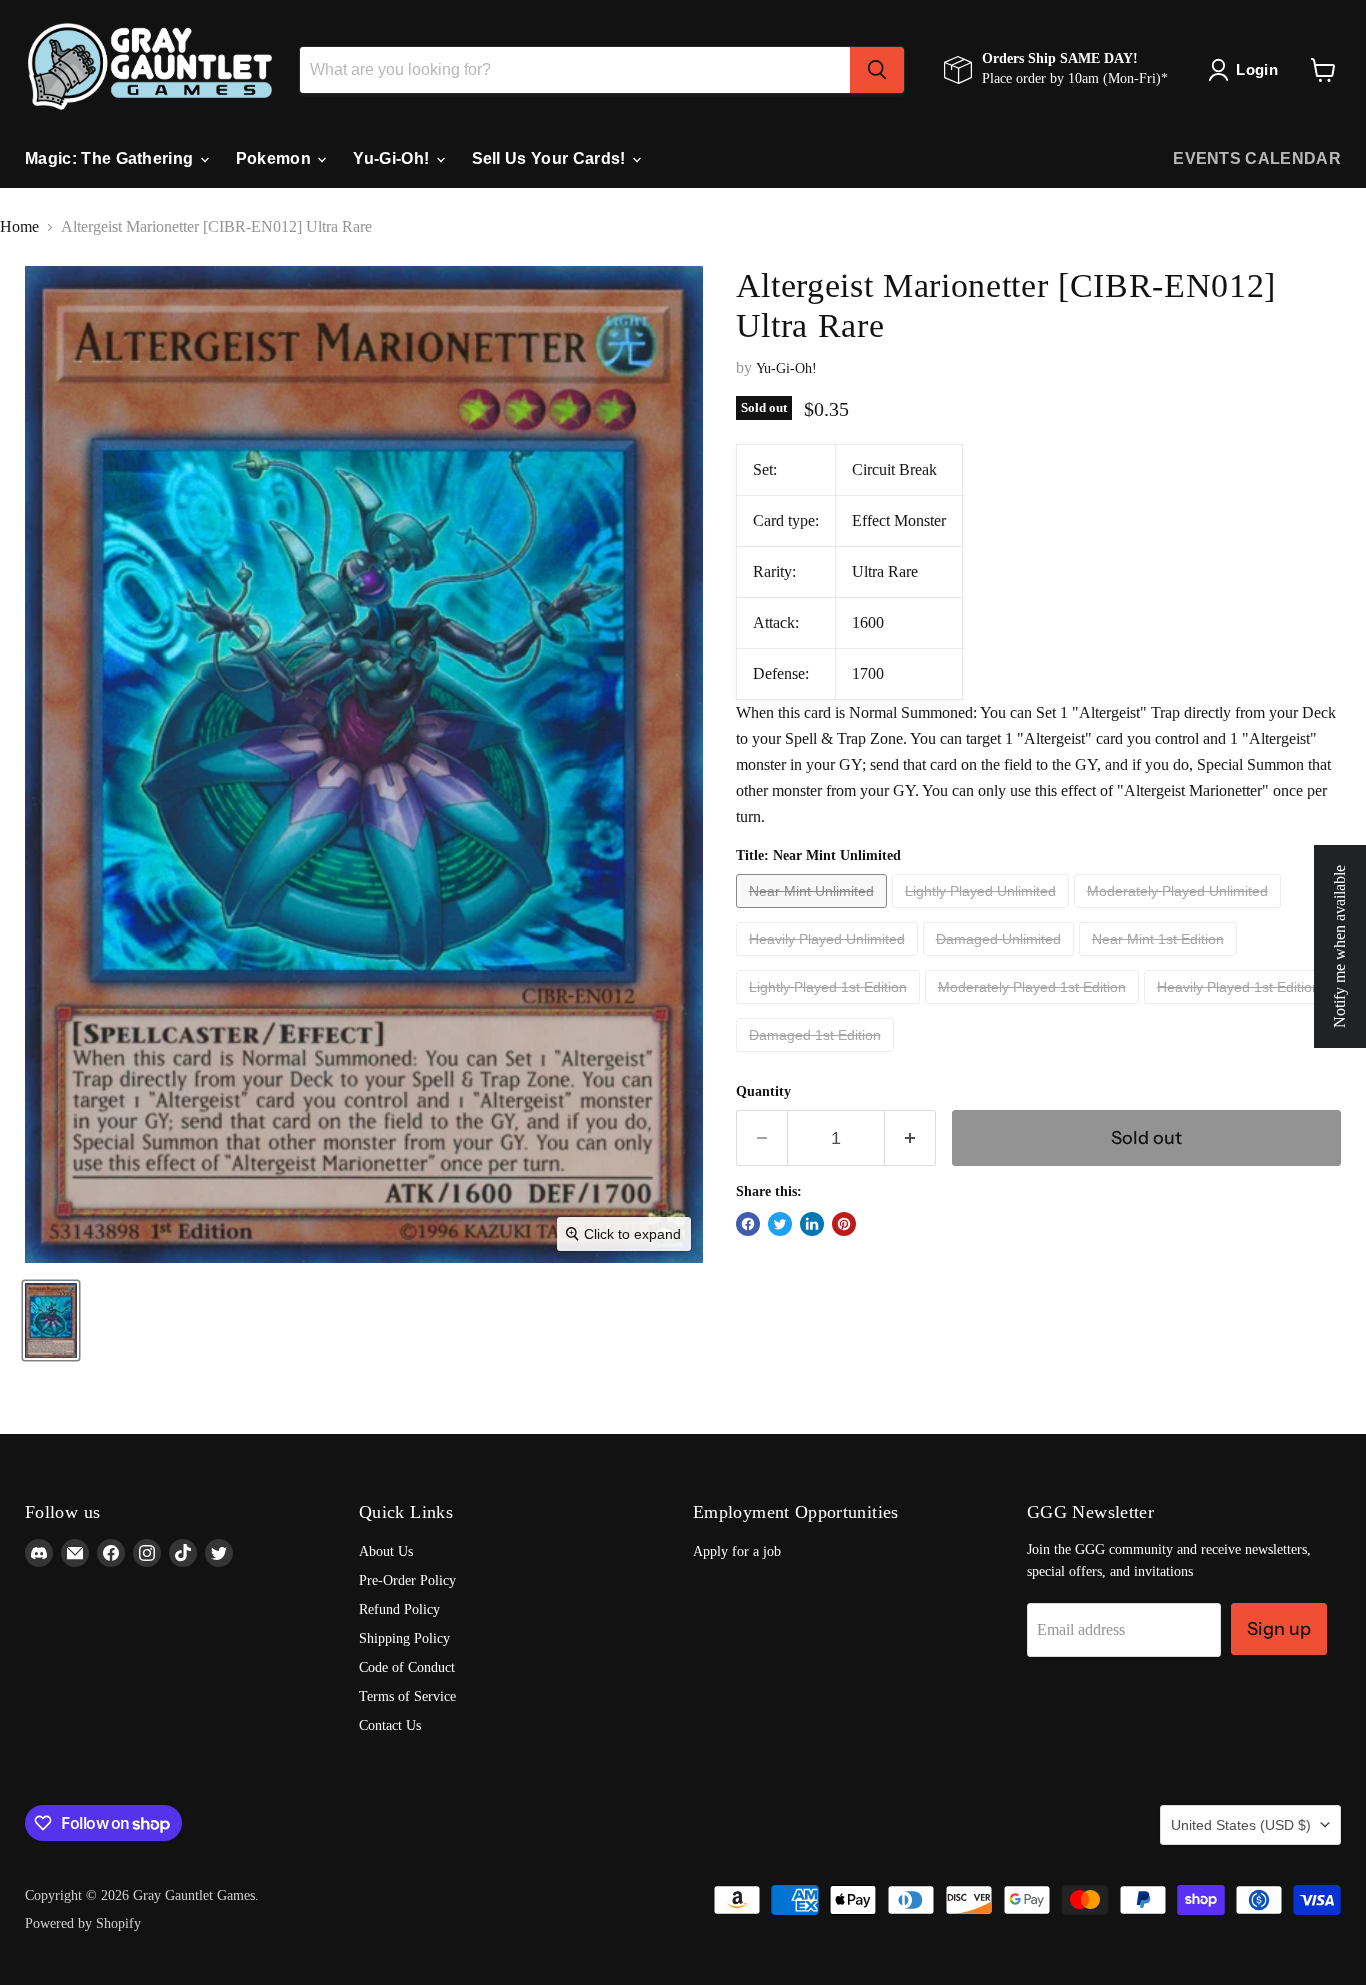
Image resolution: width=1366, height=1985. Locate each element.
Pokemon (276, 158)
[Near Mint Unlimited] (814, 912)
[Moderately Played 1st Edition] (1034, 1008)
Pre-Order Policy (407, 1580)
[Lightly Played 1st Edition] (830, 1008)
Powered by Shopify (83, 1923)
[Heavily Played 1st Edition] (1241, 1008)
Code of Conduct (407, 1667)
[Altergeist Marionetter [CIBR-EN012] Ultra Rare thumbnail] (51, 1320)
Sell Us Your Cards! (551, 158)
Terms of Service (407, 1696)
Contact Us (390, 1725)
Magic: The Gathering (111, 158)
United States (1241, 1825)
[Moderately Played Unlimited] (1180, 912)
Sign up (1279, 1629)
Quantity (763, 1091)
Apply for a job (737, 1551)
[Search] (877, 70)
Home (19, 226)
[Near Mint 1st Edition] (1160, 960)
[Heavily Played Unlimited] (829, 960)
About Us (386, 1551)
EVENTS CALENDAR (1257, 158)
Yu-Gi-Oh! (393, 158)
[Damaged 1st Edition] (817, 1056)
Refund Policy (399, 1609)
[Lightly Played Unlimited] (983, 912)
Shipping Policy (404, 1638)
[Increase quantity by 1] (910, 1138)
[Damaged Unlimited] (1001, 960)
